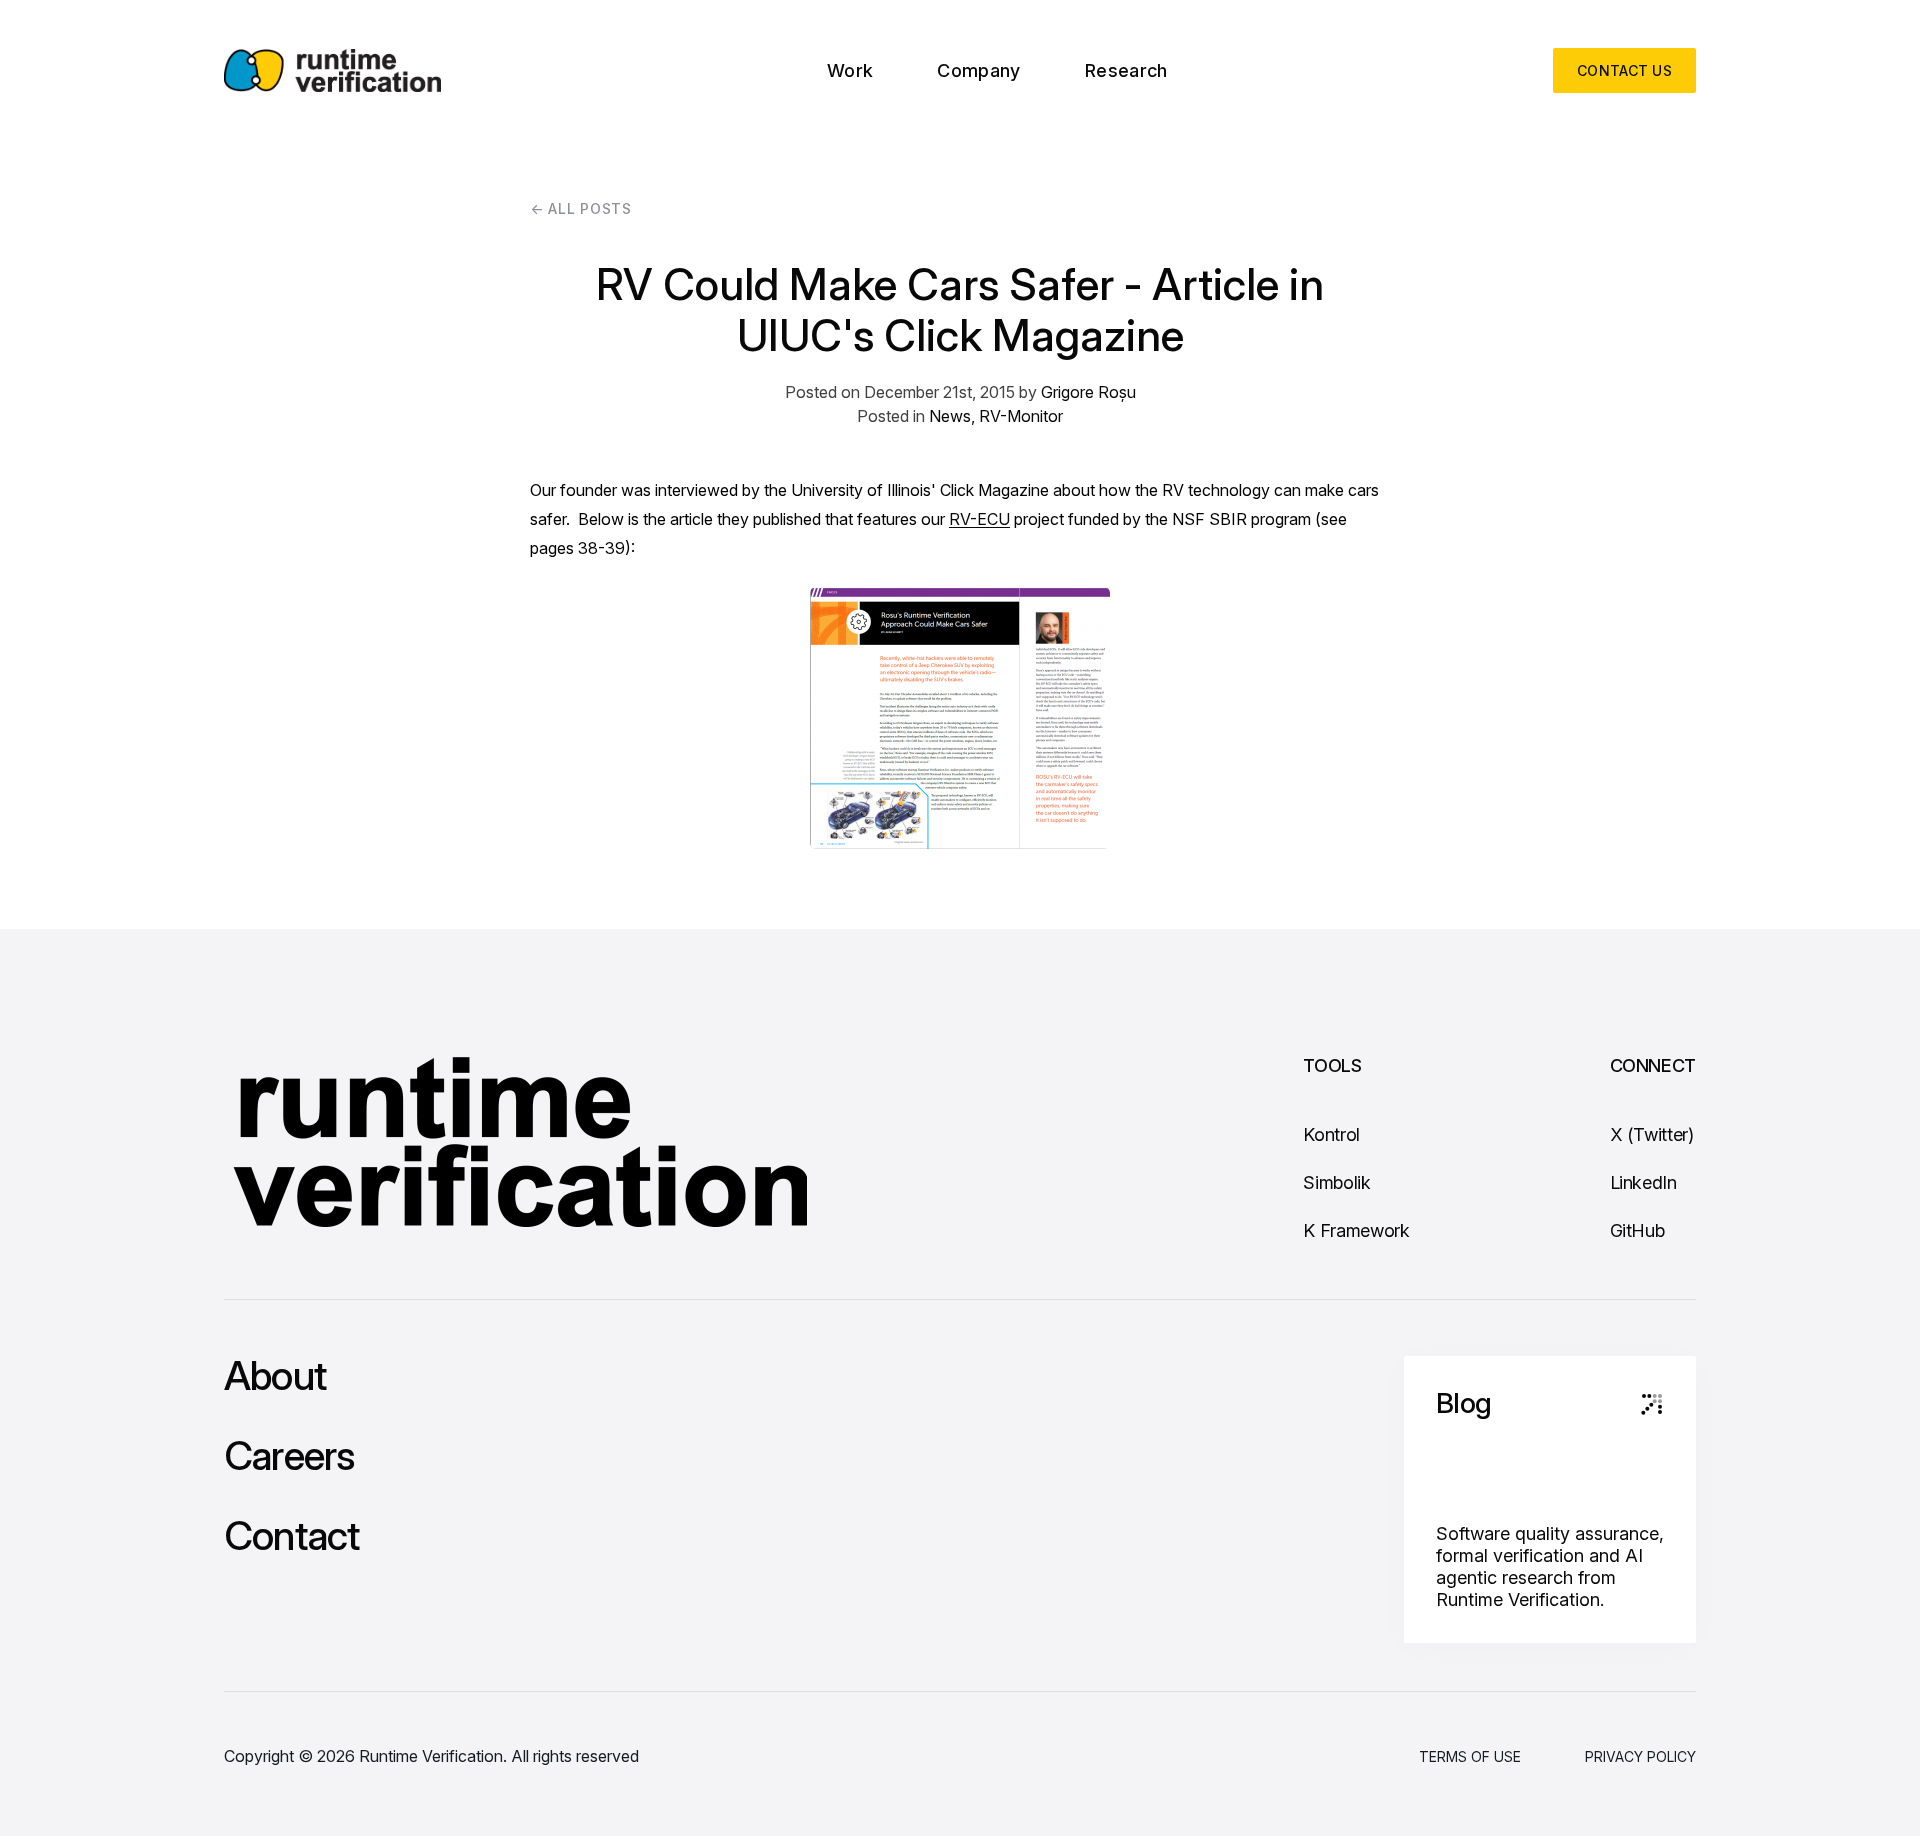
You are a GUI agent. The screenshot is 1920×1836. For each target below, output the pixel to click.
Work (850, 70)
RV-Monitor (1021, 416)
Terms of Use (1470, 1756)
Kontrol (1331, 1134)
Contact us (1624, 70)
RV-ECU (979, 519)
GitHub (1637, 1230)
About (275, 1376)
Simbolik (1336, 1182)
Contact (291, 1536)
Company (979, 70)
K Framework (1356, 1230)
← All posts (581, 208)
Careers (289, 1456)
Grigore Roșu (1088, 392)
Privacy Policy (1640, 1756)
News (950, 416)
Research (1126, 70)
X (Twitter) (1652, 1134)
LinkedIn (1643, 1182)
